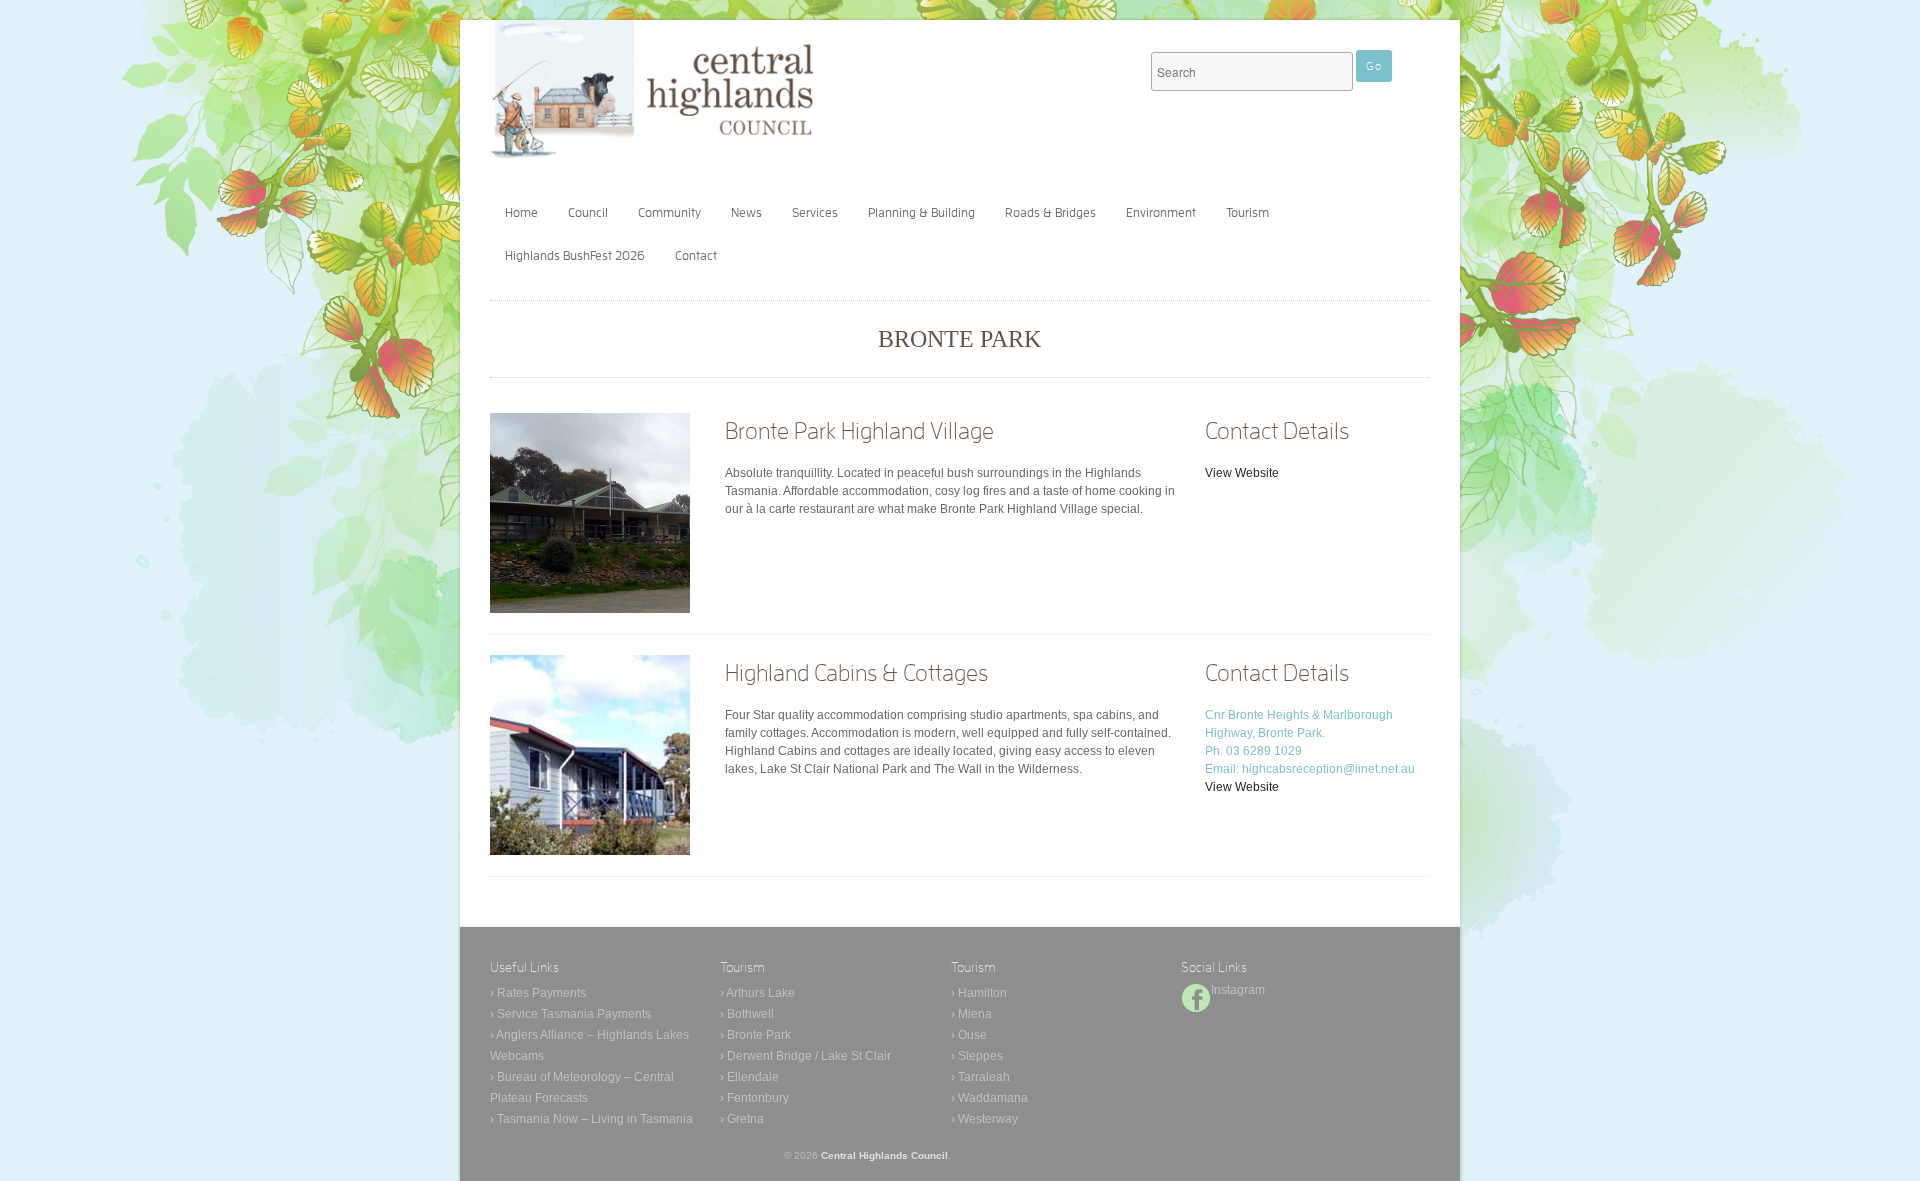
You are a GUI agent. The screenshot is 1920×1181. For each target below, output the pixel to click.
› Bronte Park (755, 1035)
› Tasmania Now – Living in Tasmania (591, 1119)
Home (521, 212)
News (746, 212)
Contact (696, 255)
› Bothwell (747, 1014)
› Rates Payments (538, 993)
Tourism (1247, 212)
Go (1374, 66)
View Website (1242, 473)
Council (588, 212)
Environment (1161, 212)
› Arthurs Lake (757, 993)
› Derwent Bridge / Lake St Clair (805, 1056)
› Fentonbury (754, 1098)
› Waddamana (989, 1098)
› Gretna (742, 1119)
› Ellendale (749, 1077)
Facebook (1196, 998)
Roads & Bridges (1050, 212)
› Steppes (977, 1056)
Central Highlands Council (884, 1155)
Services (815, 212)
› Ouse (969, 1035)
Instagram (1238, 990)
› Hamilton (979, 993)
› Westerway (984, 1119)
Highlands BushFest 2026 (575, 255)
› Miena (971, 1014)
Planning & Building (921, 212)
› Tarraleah (980, 1077)
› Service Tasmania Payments (570, 1014)
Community (669, 212)
